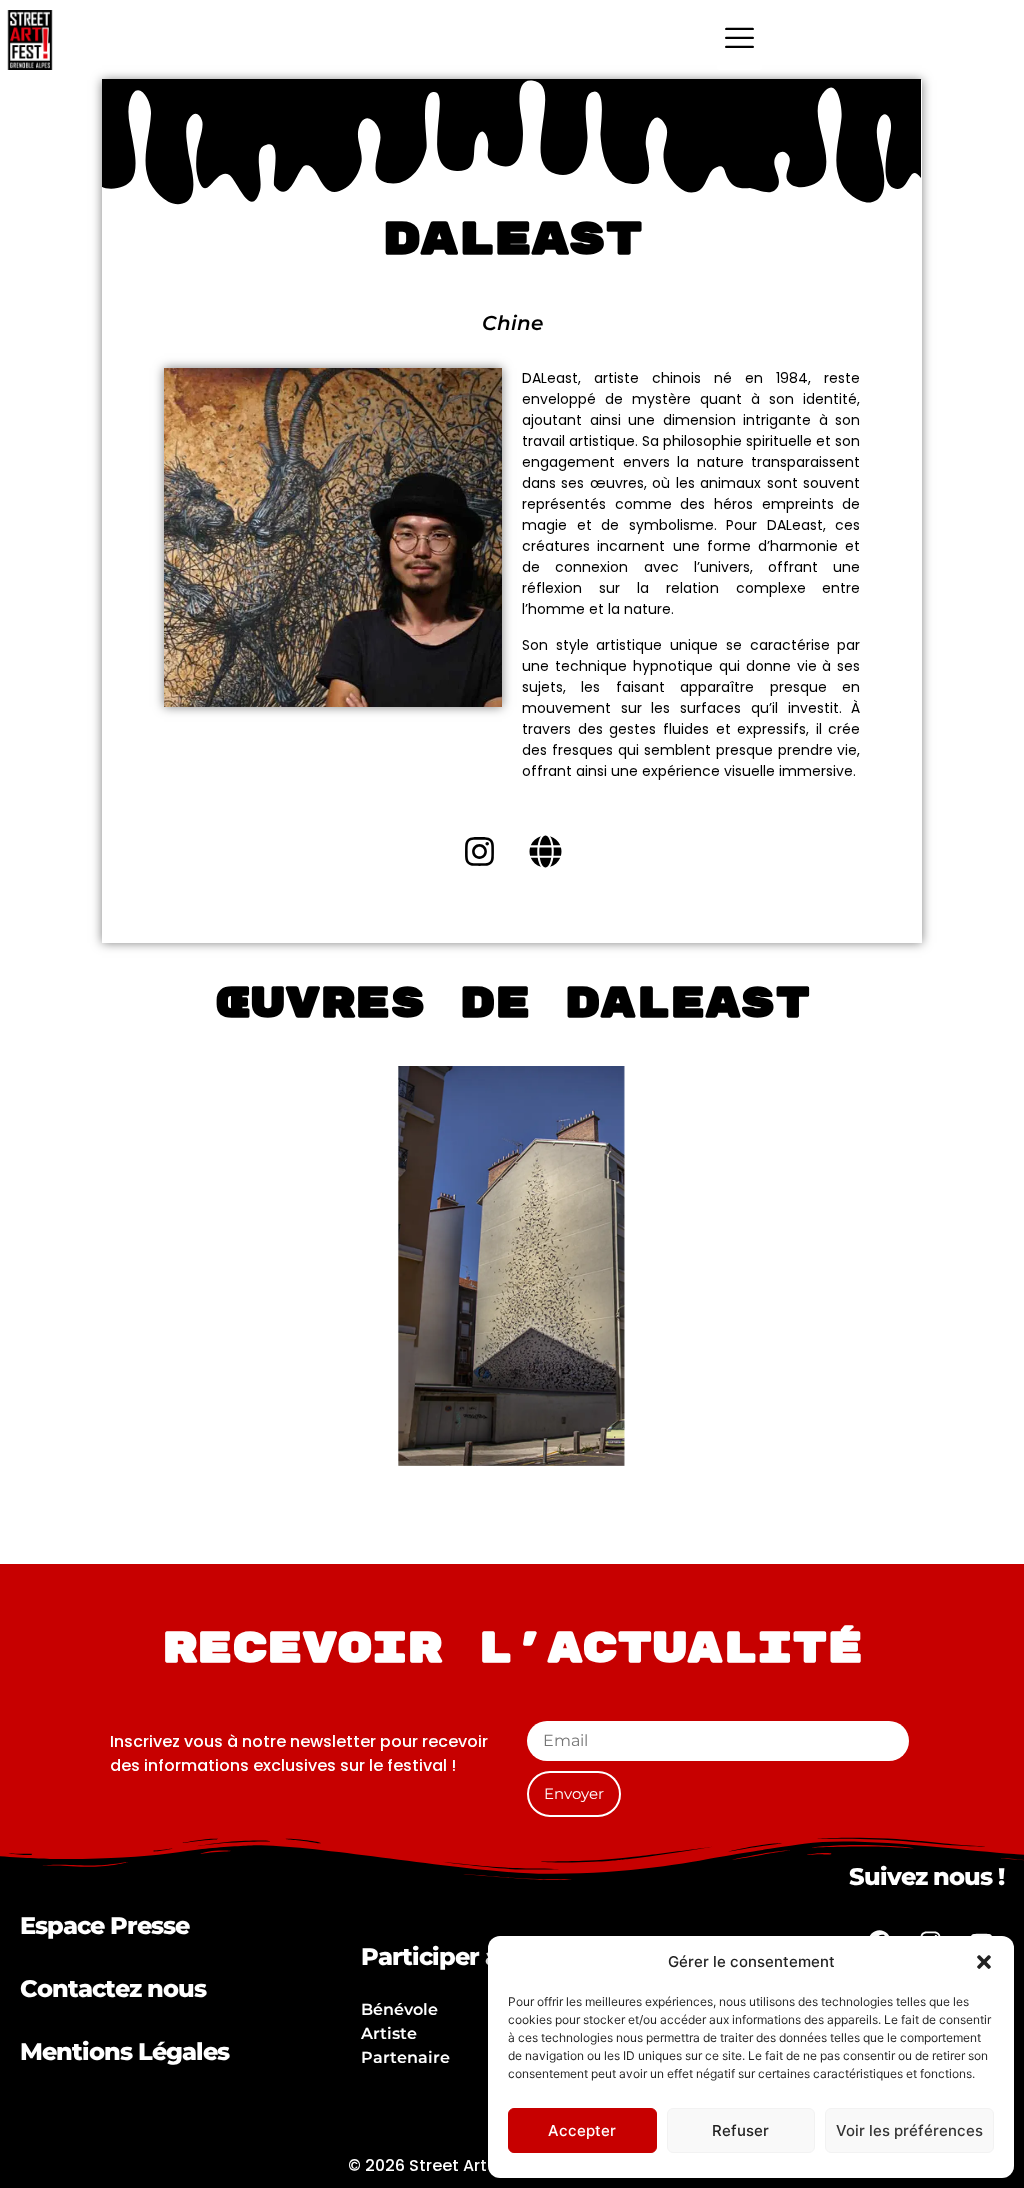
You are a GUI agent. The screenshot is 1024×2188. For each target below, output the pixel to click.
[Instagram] (479, 852)
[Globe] (545, 852)
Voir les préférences (909, 2130)
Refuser (740, 2130)
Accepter (582, 2130)
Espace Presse (104, 1925)
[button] (984, 1962)
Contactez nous (113, 1988)
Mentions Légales (124, 2051)
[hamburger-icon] (739, 40)
